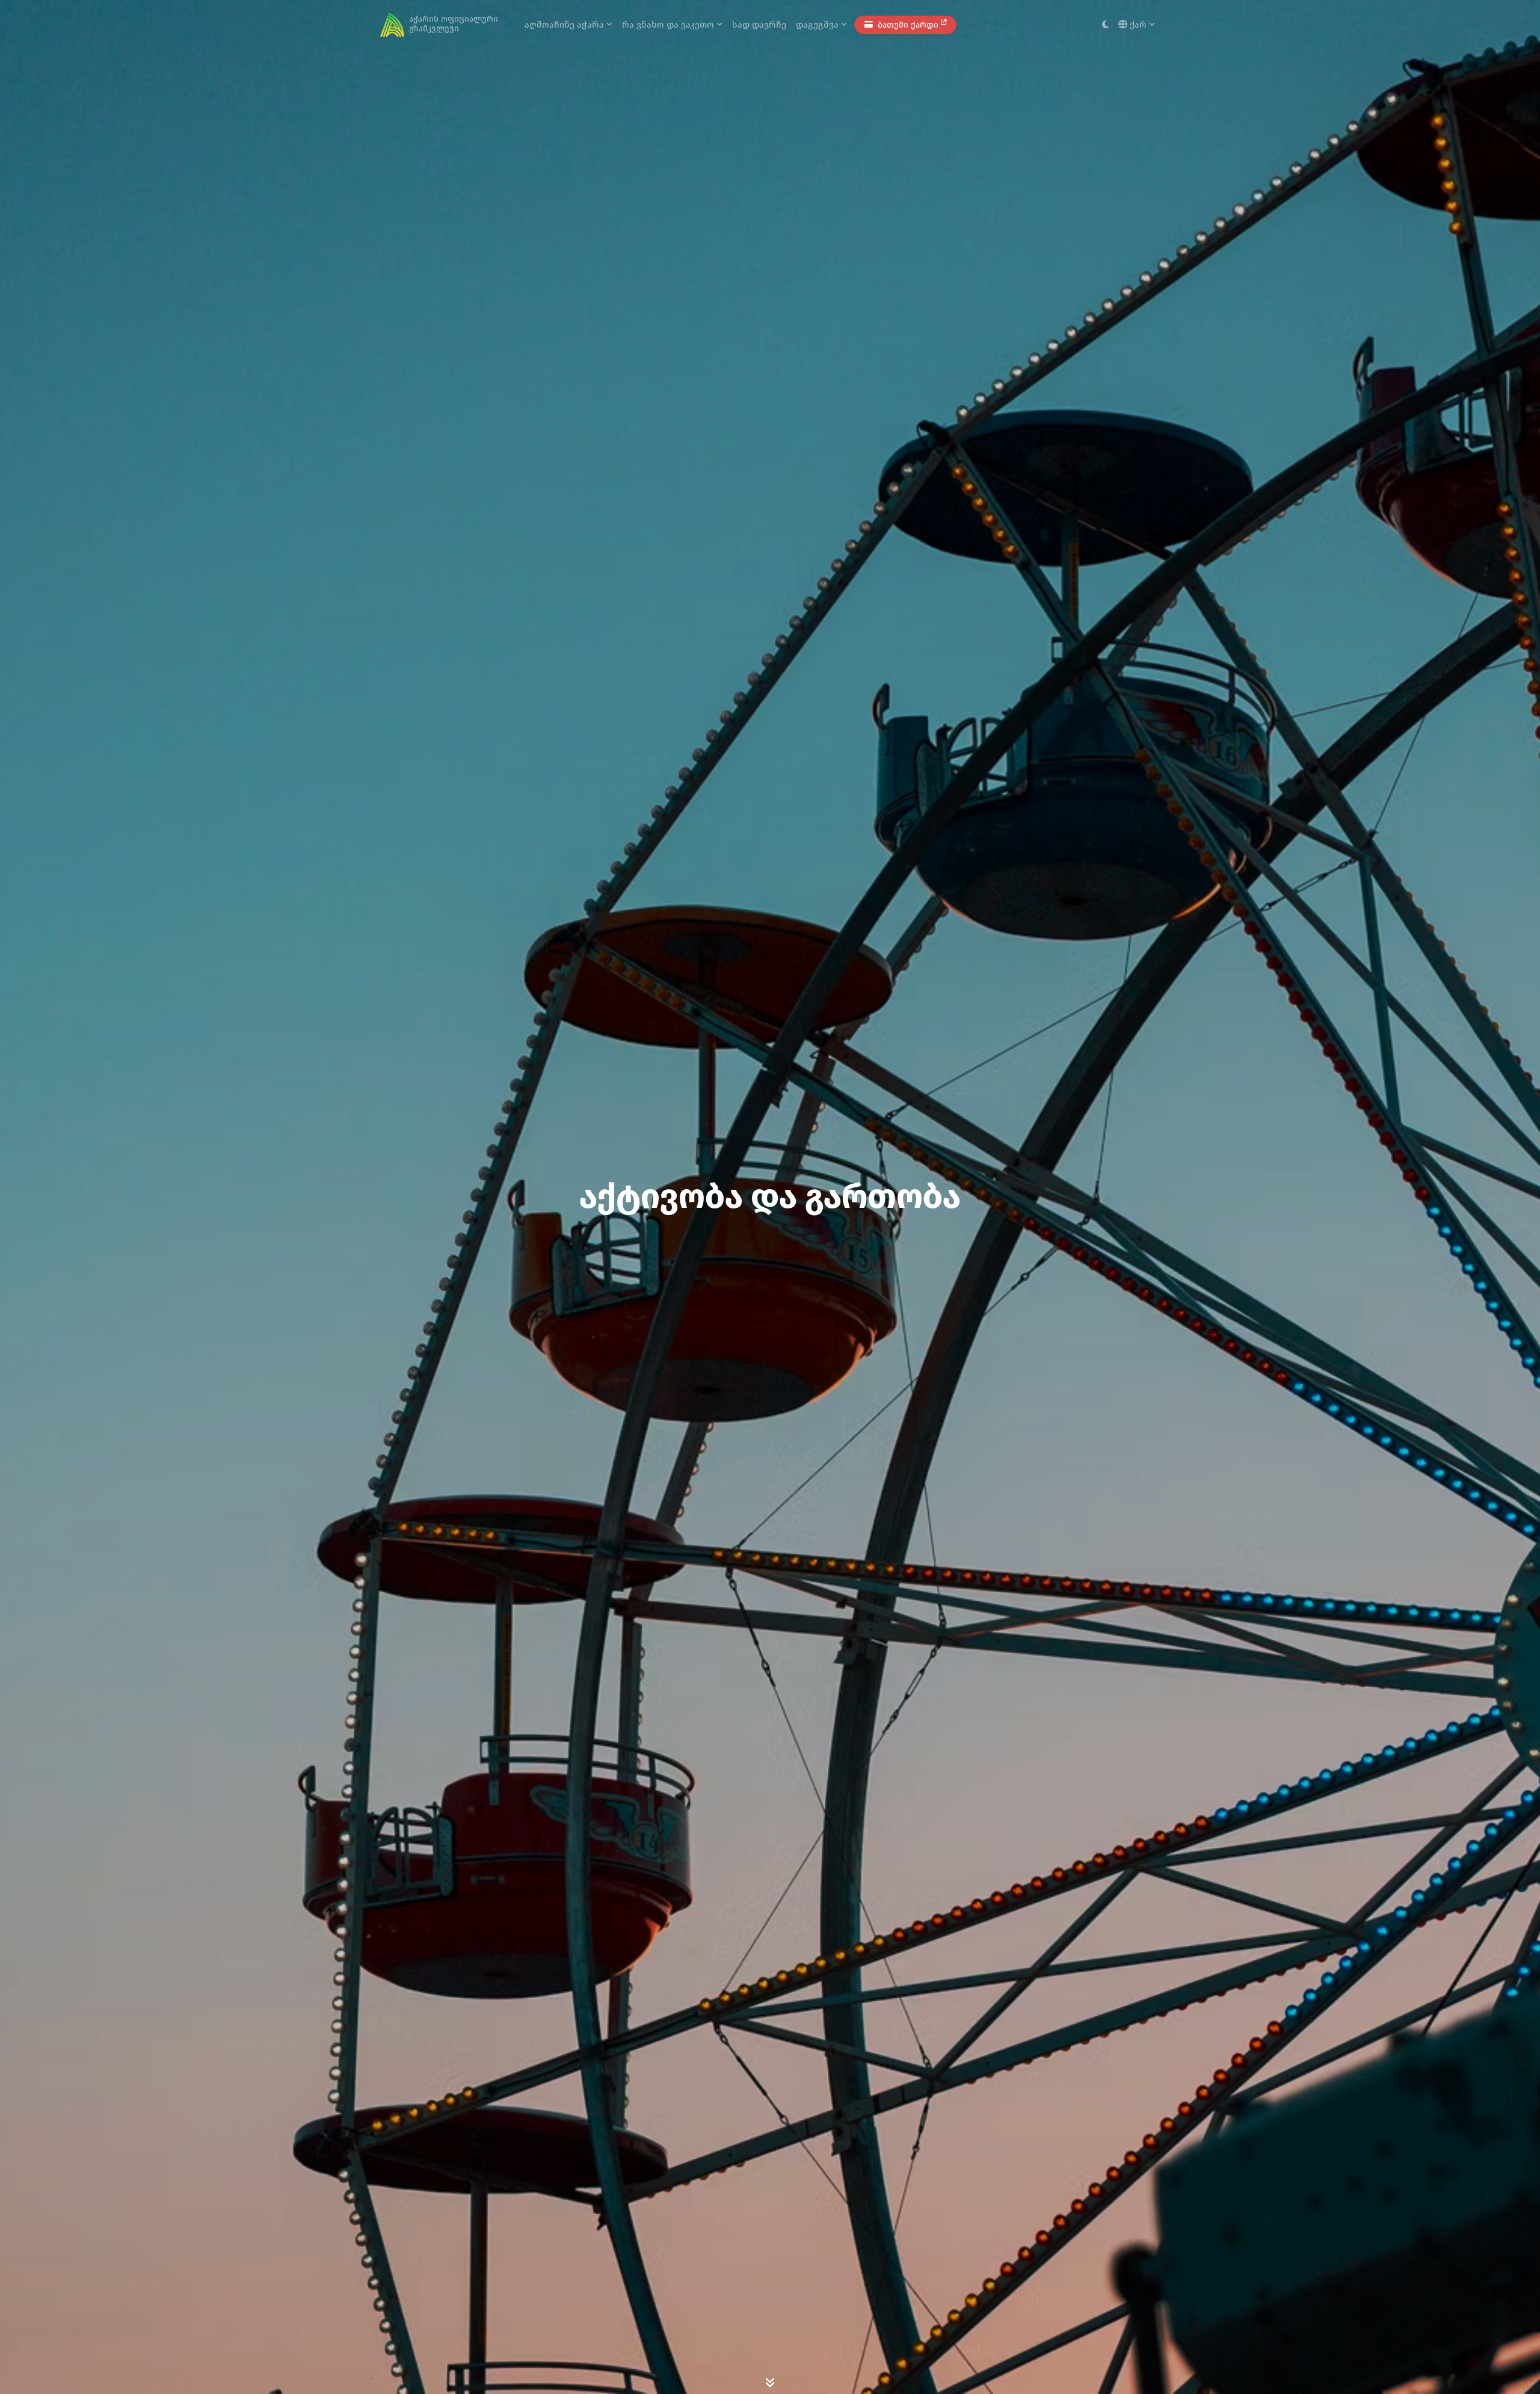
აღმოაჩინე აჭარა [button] (565, 25)
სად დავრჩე (759, 25)
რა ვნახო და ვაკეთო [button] (669, 25)
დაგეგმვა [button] (818, 25)
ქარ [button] (1138, 25)
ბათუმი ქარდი (908, 25)
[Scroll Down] (770, 2382)
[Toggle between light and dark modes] (1105, 25)
